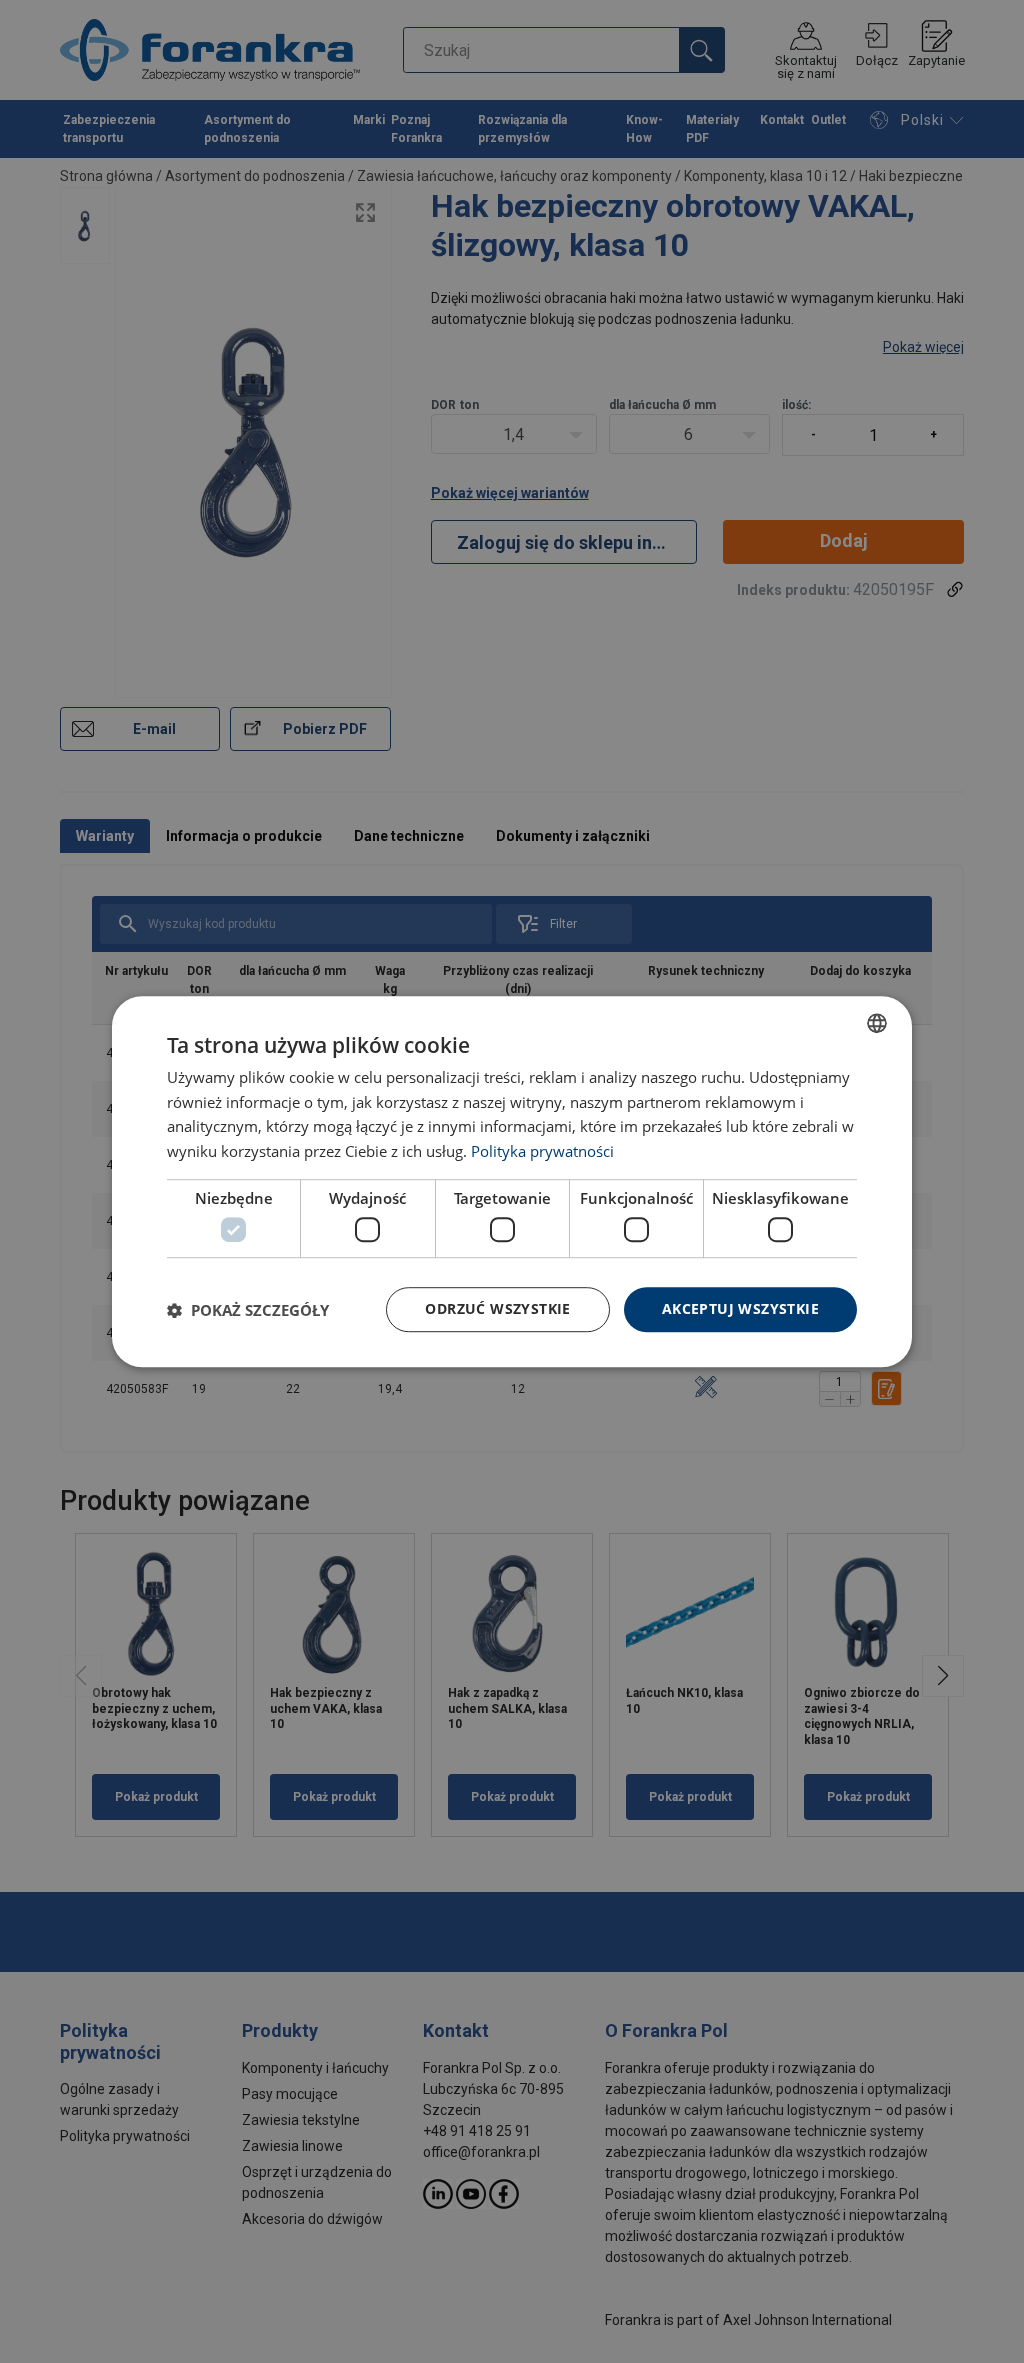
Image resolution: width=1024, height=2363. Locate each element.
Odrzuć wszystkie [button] (497, 1309)
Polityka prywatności (542, 1151)
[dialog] (512, 1182)
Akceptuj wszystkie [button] (740, 1309)
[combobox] (877, 1023)
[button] (248, 1310)
